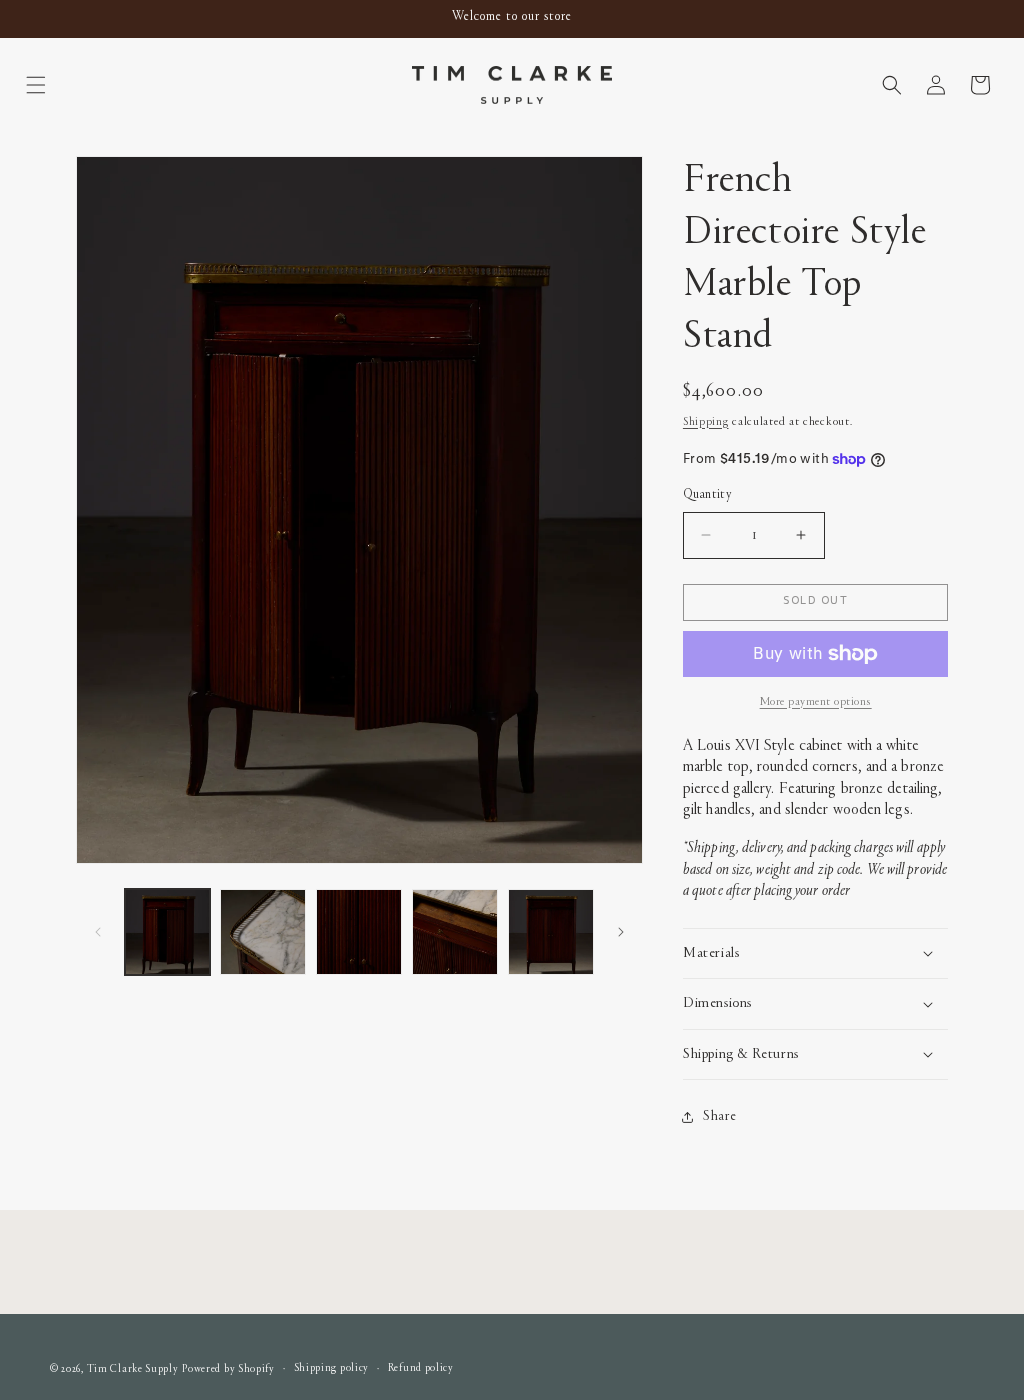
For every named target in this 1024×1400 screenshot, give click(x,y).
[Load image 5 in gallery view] (551, 932)
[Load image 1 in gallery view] (168, 932)
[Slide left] (98, 932)
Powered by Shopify (228, 1369)
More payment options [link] (816, 702)
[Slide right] (621, 932)
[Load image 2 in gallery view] (263, 932)
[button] (36, 85)
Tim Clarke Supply (133, 1369)
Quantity (707, 495)
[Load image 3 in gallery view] (359, 932)
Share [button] (720, 1117)
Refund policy (421, 1368)
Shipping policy (332, 1368)
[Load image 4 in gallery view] (455, 932)
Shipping (706, 422)
